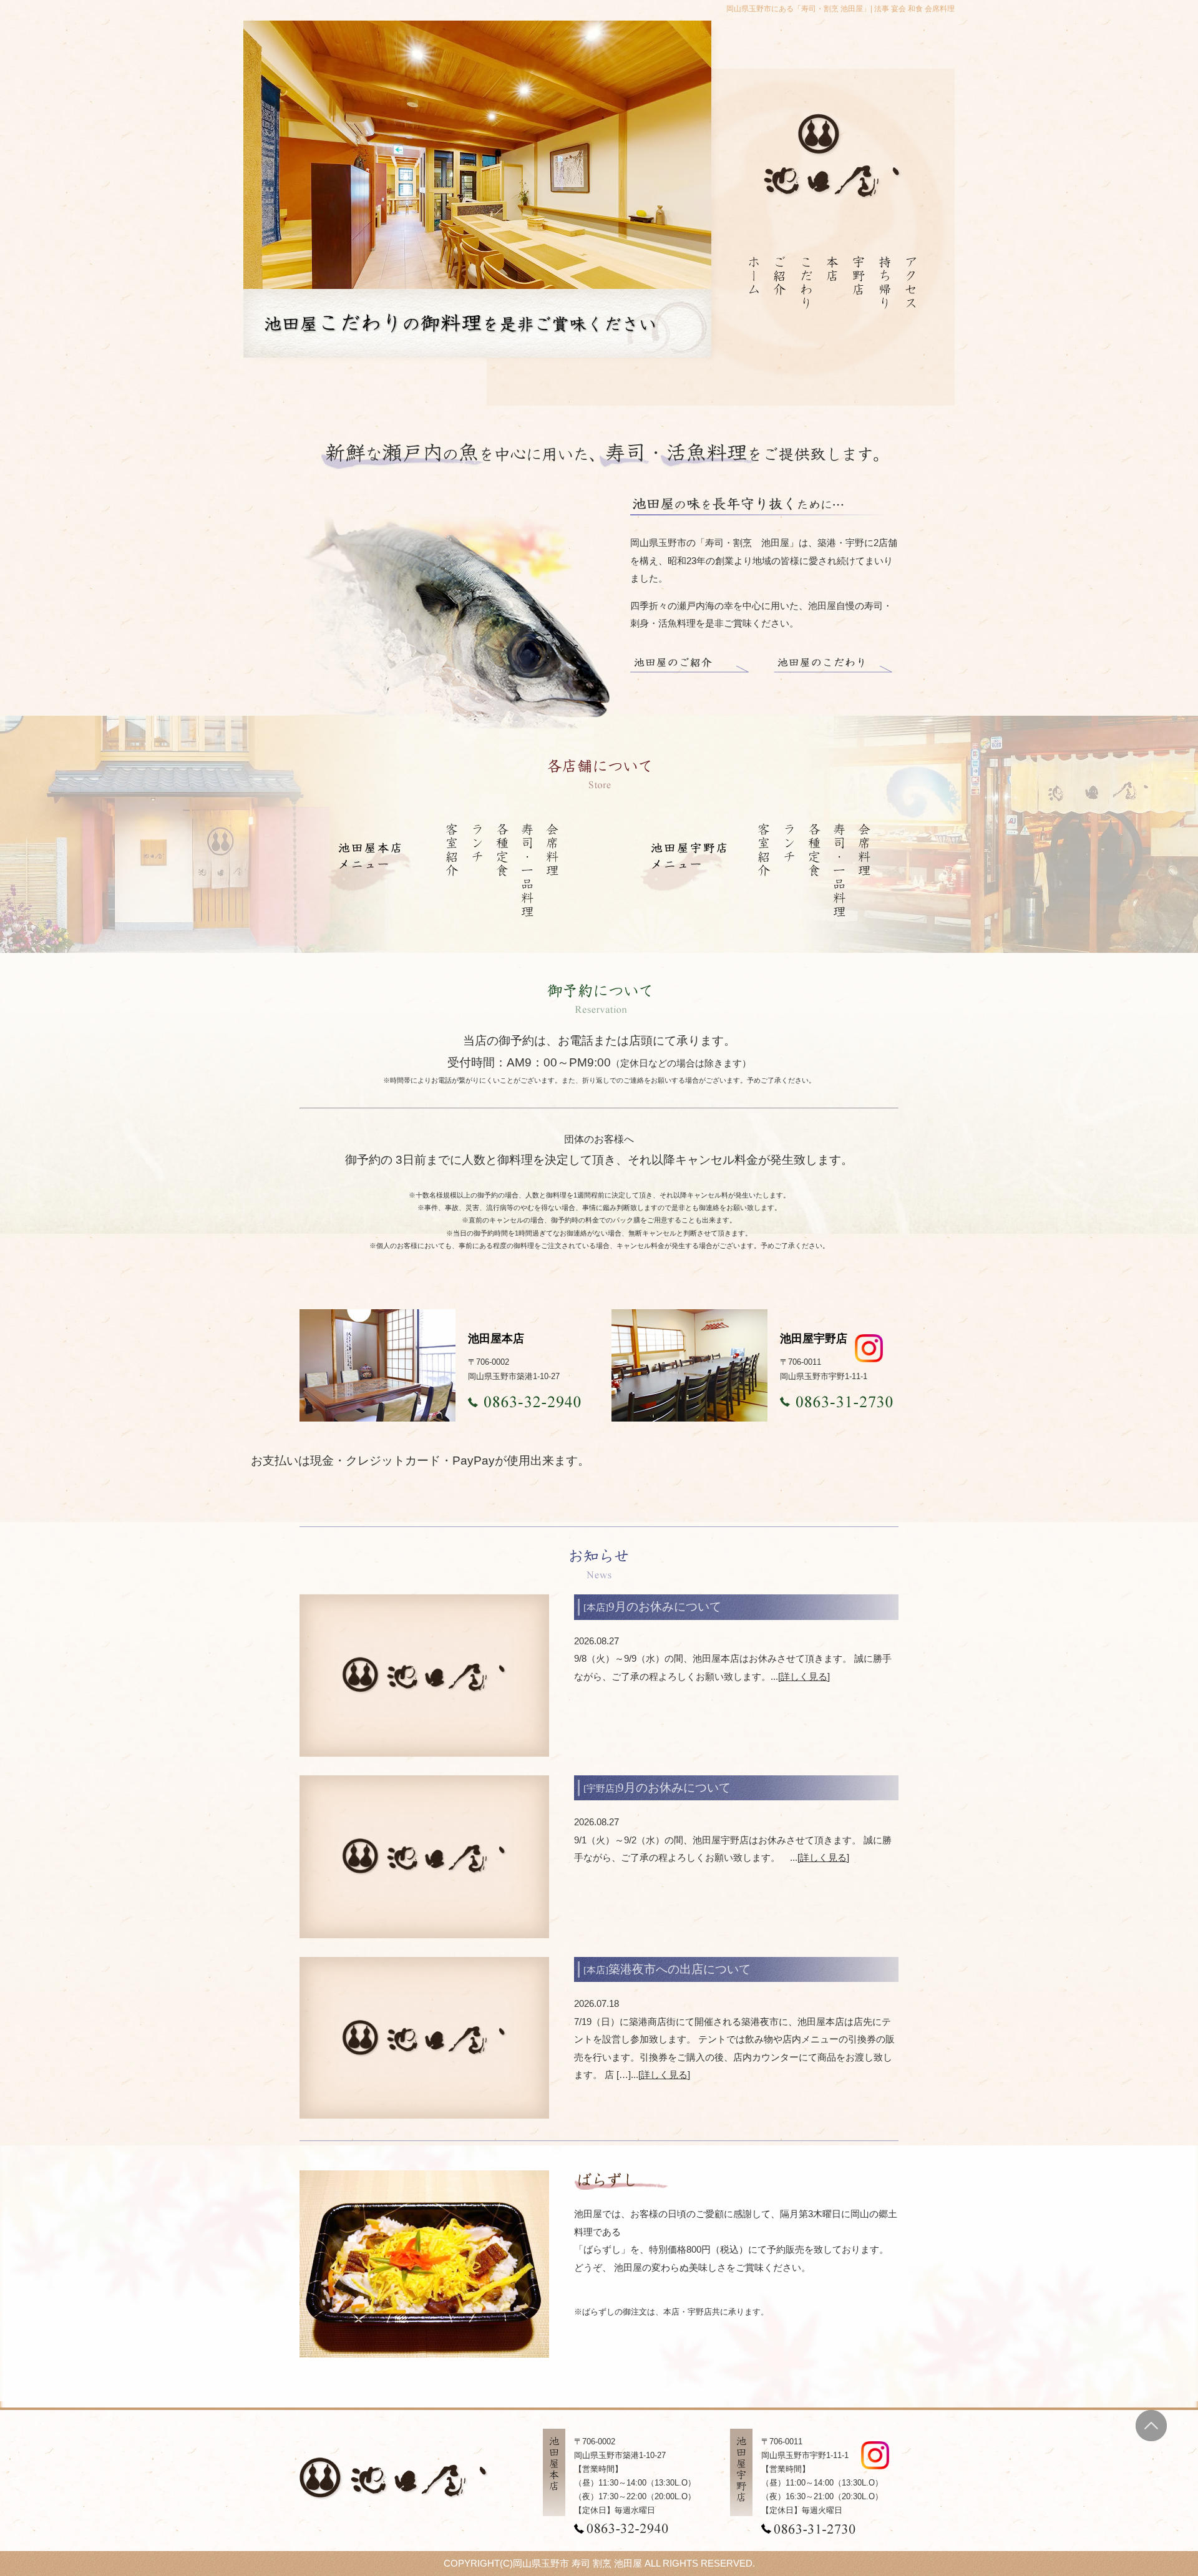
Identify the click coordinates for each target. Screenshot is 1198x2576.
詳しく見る (804, 1676)
